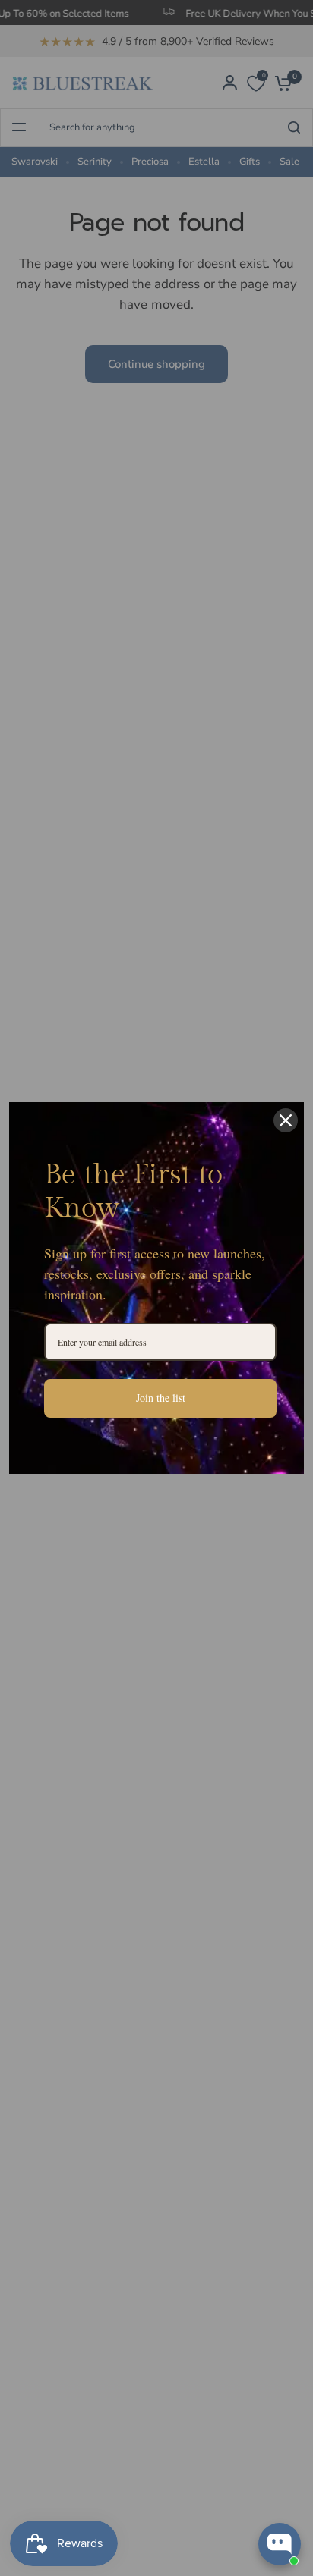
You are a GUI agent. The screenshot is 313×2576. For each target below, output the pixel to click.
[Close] (286, 1120)
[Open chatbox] (280, 2544)
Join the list (161, 1398)
